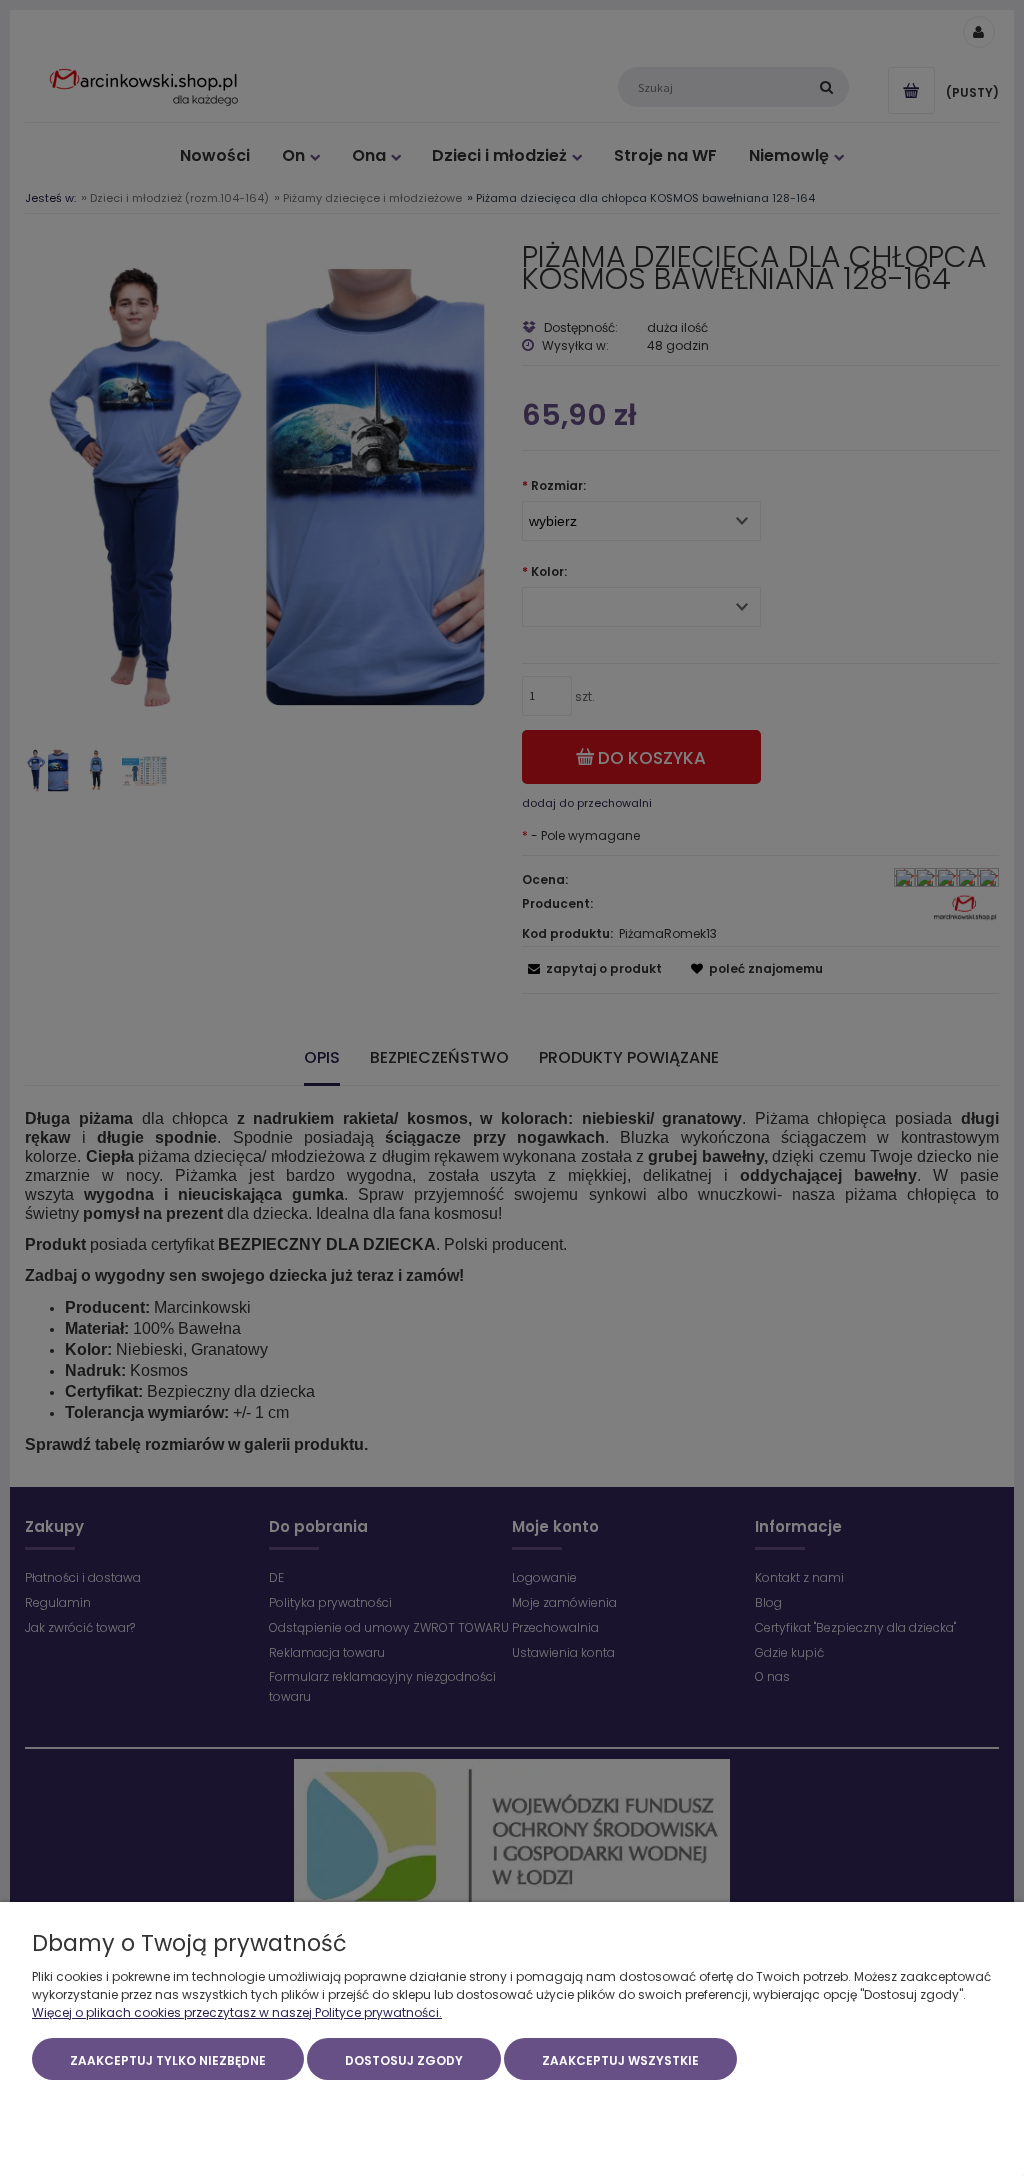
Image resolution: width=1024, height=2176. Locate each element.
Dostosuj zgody (404, 2060)
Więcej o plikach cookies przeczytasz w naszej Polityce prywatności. (237, 2012)
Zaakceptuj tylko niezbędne (168, 2060)
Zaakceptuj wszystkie (620, 2060)
